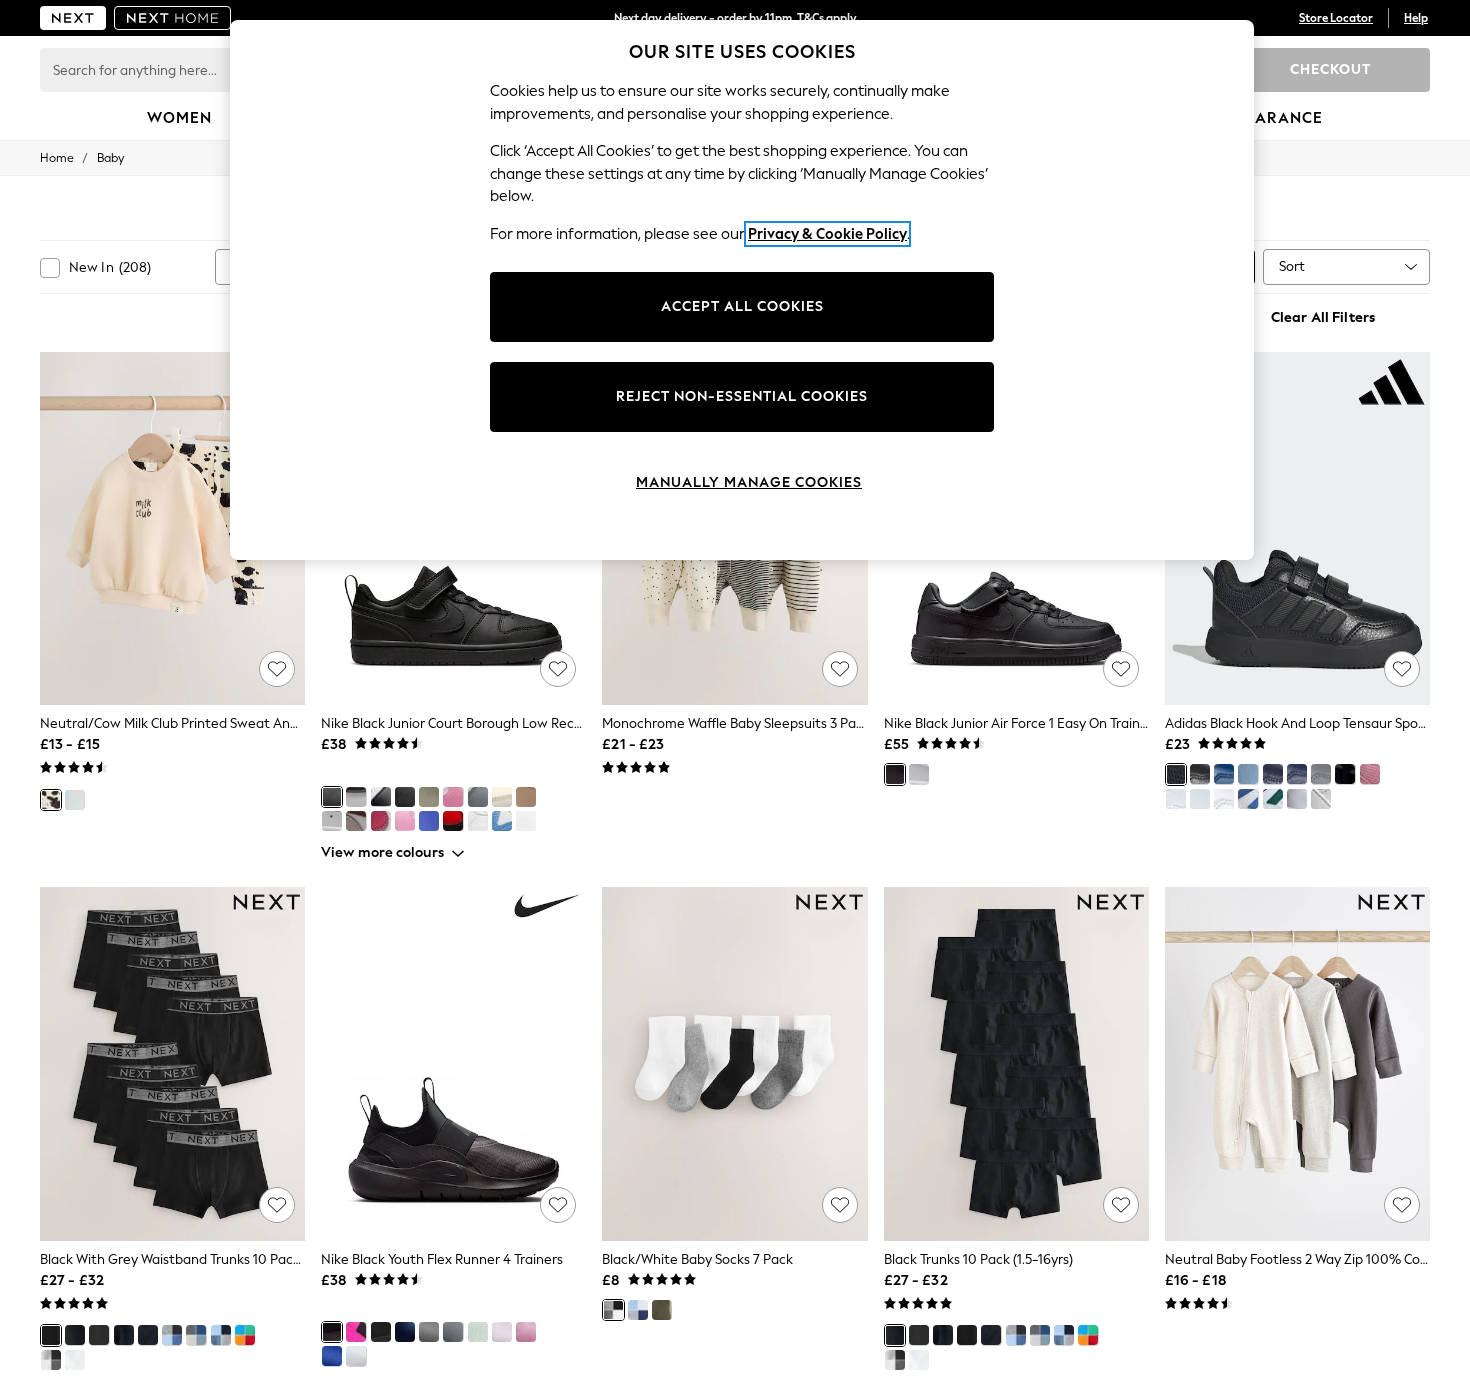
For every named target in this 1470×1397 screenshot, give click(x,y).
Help (1416, 18)
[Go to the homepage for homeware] (173, 18)
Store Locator (1336, 18)
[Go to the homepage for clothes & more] (73, 18)
